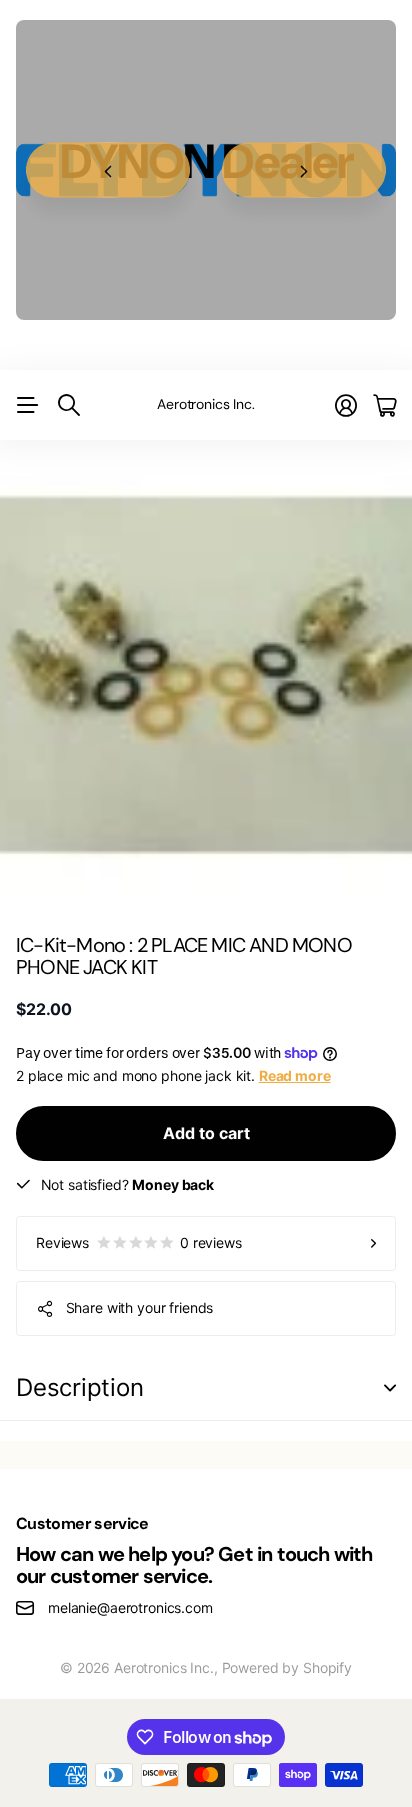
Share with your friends (140, 1307)
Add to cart (206, 1133)
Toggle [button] (390, 1388)
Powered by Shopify (287, 1667)
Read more (295, 1075)
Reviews (139, 1242)
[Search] (69, 405)
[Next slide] (304, 170)
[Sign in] (346, 405)
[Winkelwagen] (384, 405)
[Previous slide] (108, 170)
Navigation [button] (27, 405)
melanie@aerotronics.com (130, 1607)
